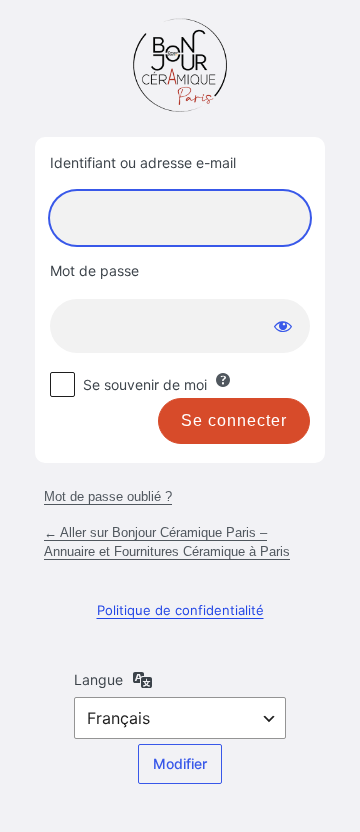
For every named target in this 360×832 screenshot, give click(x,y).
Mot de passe (94, 270)
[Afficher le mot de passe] (283, 326)
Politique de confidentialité (180, 610)
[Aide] (223, 380)
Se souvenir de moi (145, 384)
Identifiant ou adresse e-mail (143, 162)
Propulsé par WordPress (180, 65)
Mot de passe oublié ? (108, 496)
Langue (98, 679)
